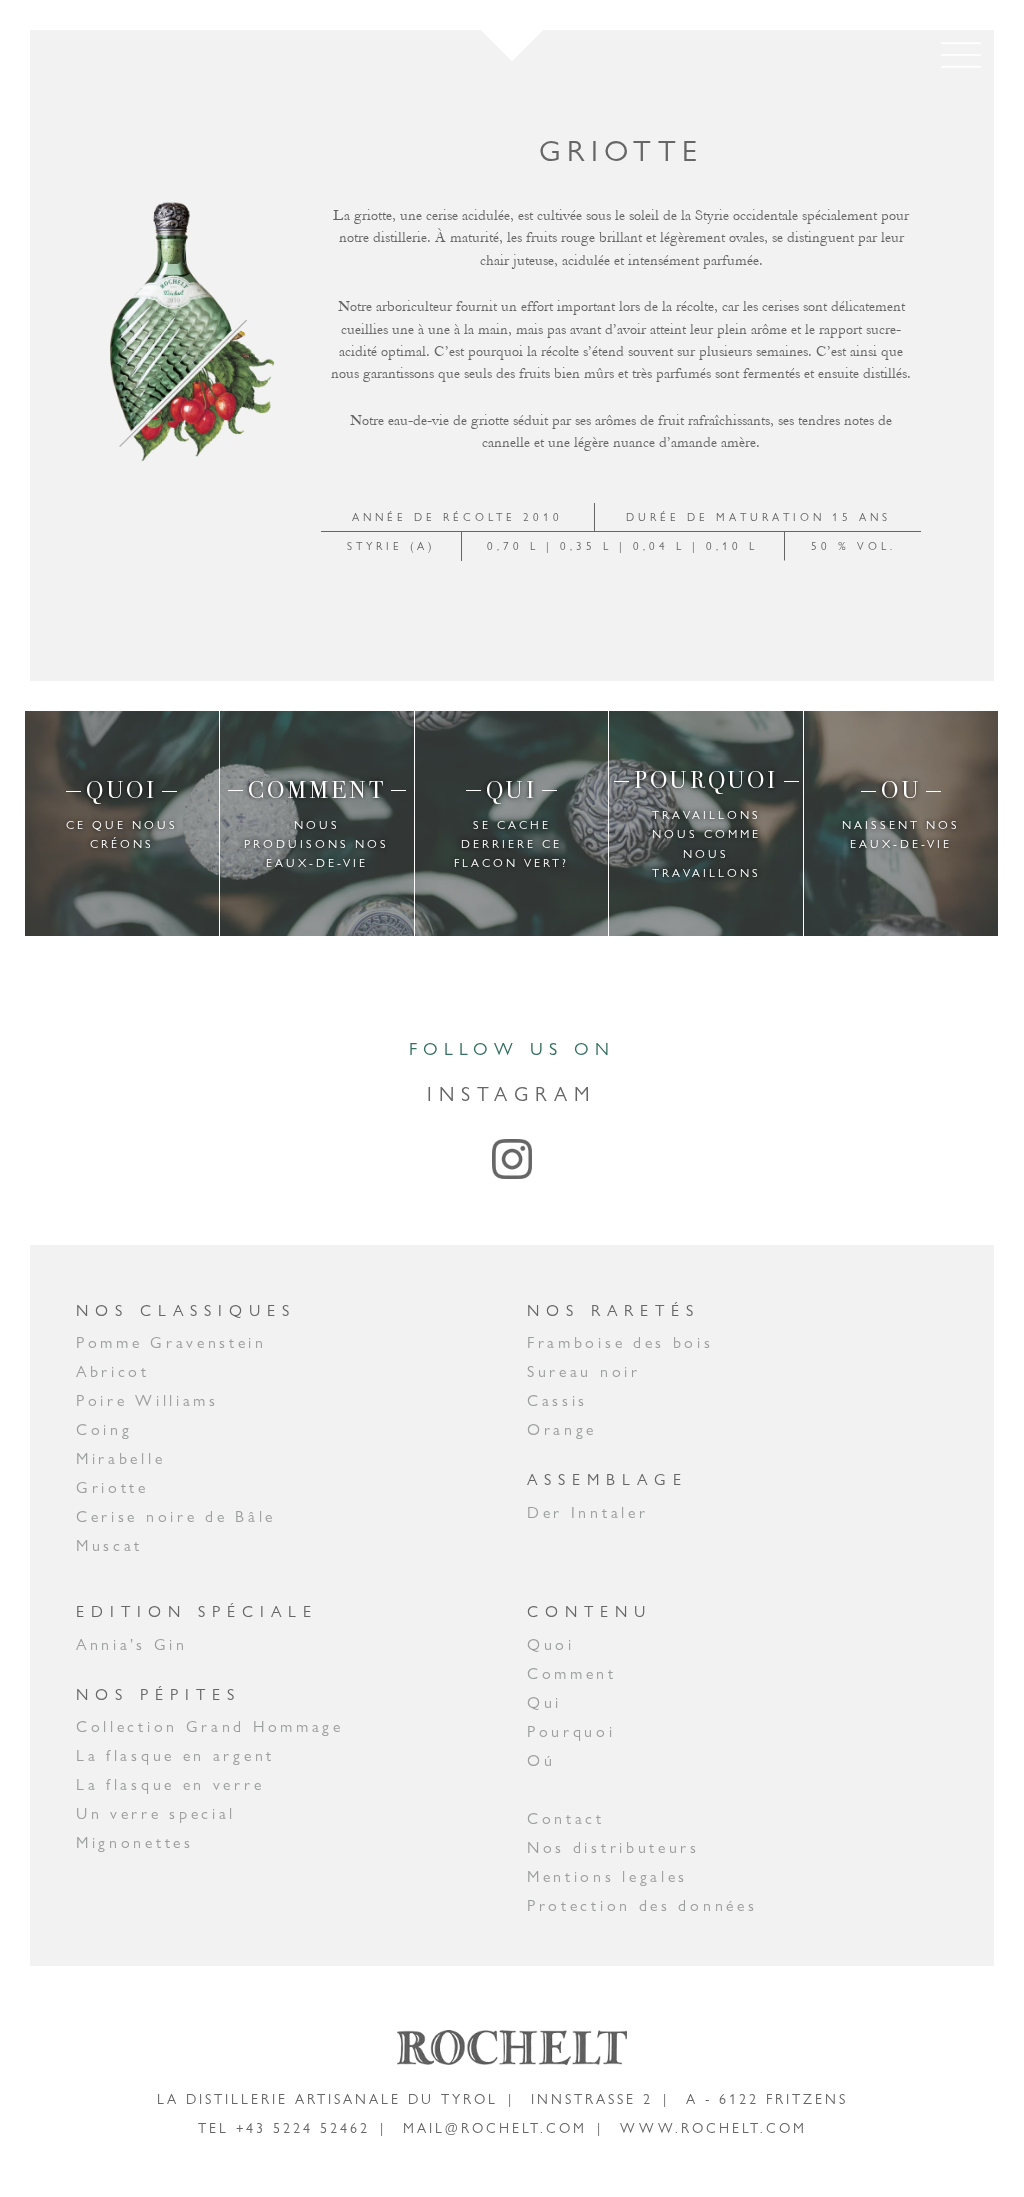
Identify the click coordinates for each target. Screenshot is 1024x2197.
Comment (572, 1673)
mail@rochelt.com (495, 2128)
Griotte (112, 1487)
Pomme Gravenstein (171, 1342)
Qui (544, 1702)
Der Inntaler (587, 1512)
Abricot (113, 1371)
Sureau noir (584, 1371)
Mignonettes (135, 1842)
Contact (566, 1818)
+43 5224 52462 (303, 2128)
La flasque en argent (175, 1755)
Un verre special (156, 1813)
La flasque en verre (170, 1784)
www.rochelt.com (713, 2128)
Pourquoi (571, 1731)
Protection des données (642, 1905)
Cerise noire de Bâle (176, 1516)
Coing (104, 1429)
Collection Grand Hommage (210, 1726)
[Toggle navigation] (961, 55)
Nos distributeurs (613, 1847)
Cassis (557, 1400)
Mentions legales (607, 1876)
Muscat (109, 1545)
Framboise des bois (620, 1342)
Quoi (551, 1644)
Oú (541, 1760)
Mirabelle (120, 1458)
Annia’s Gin (132, 1644)
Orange (562, 1429)
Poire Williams (147, 1400)
